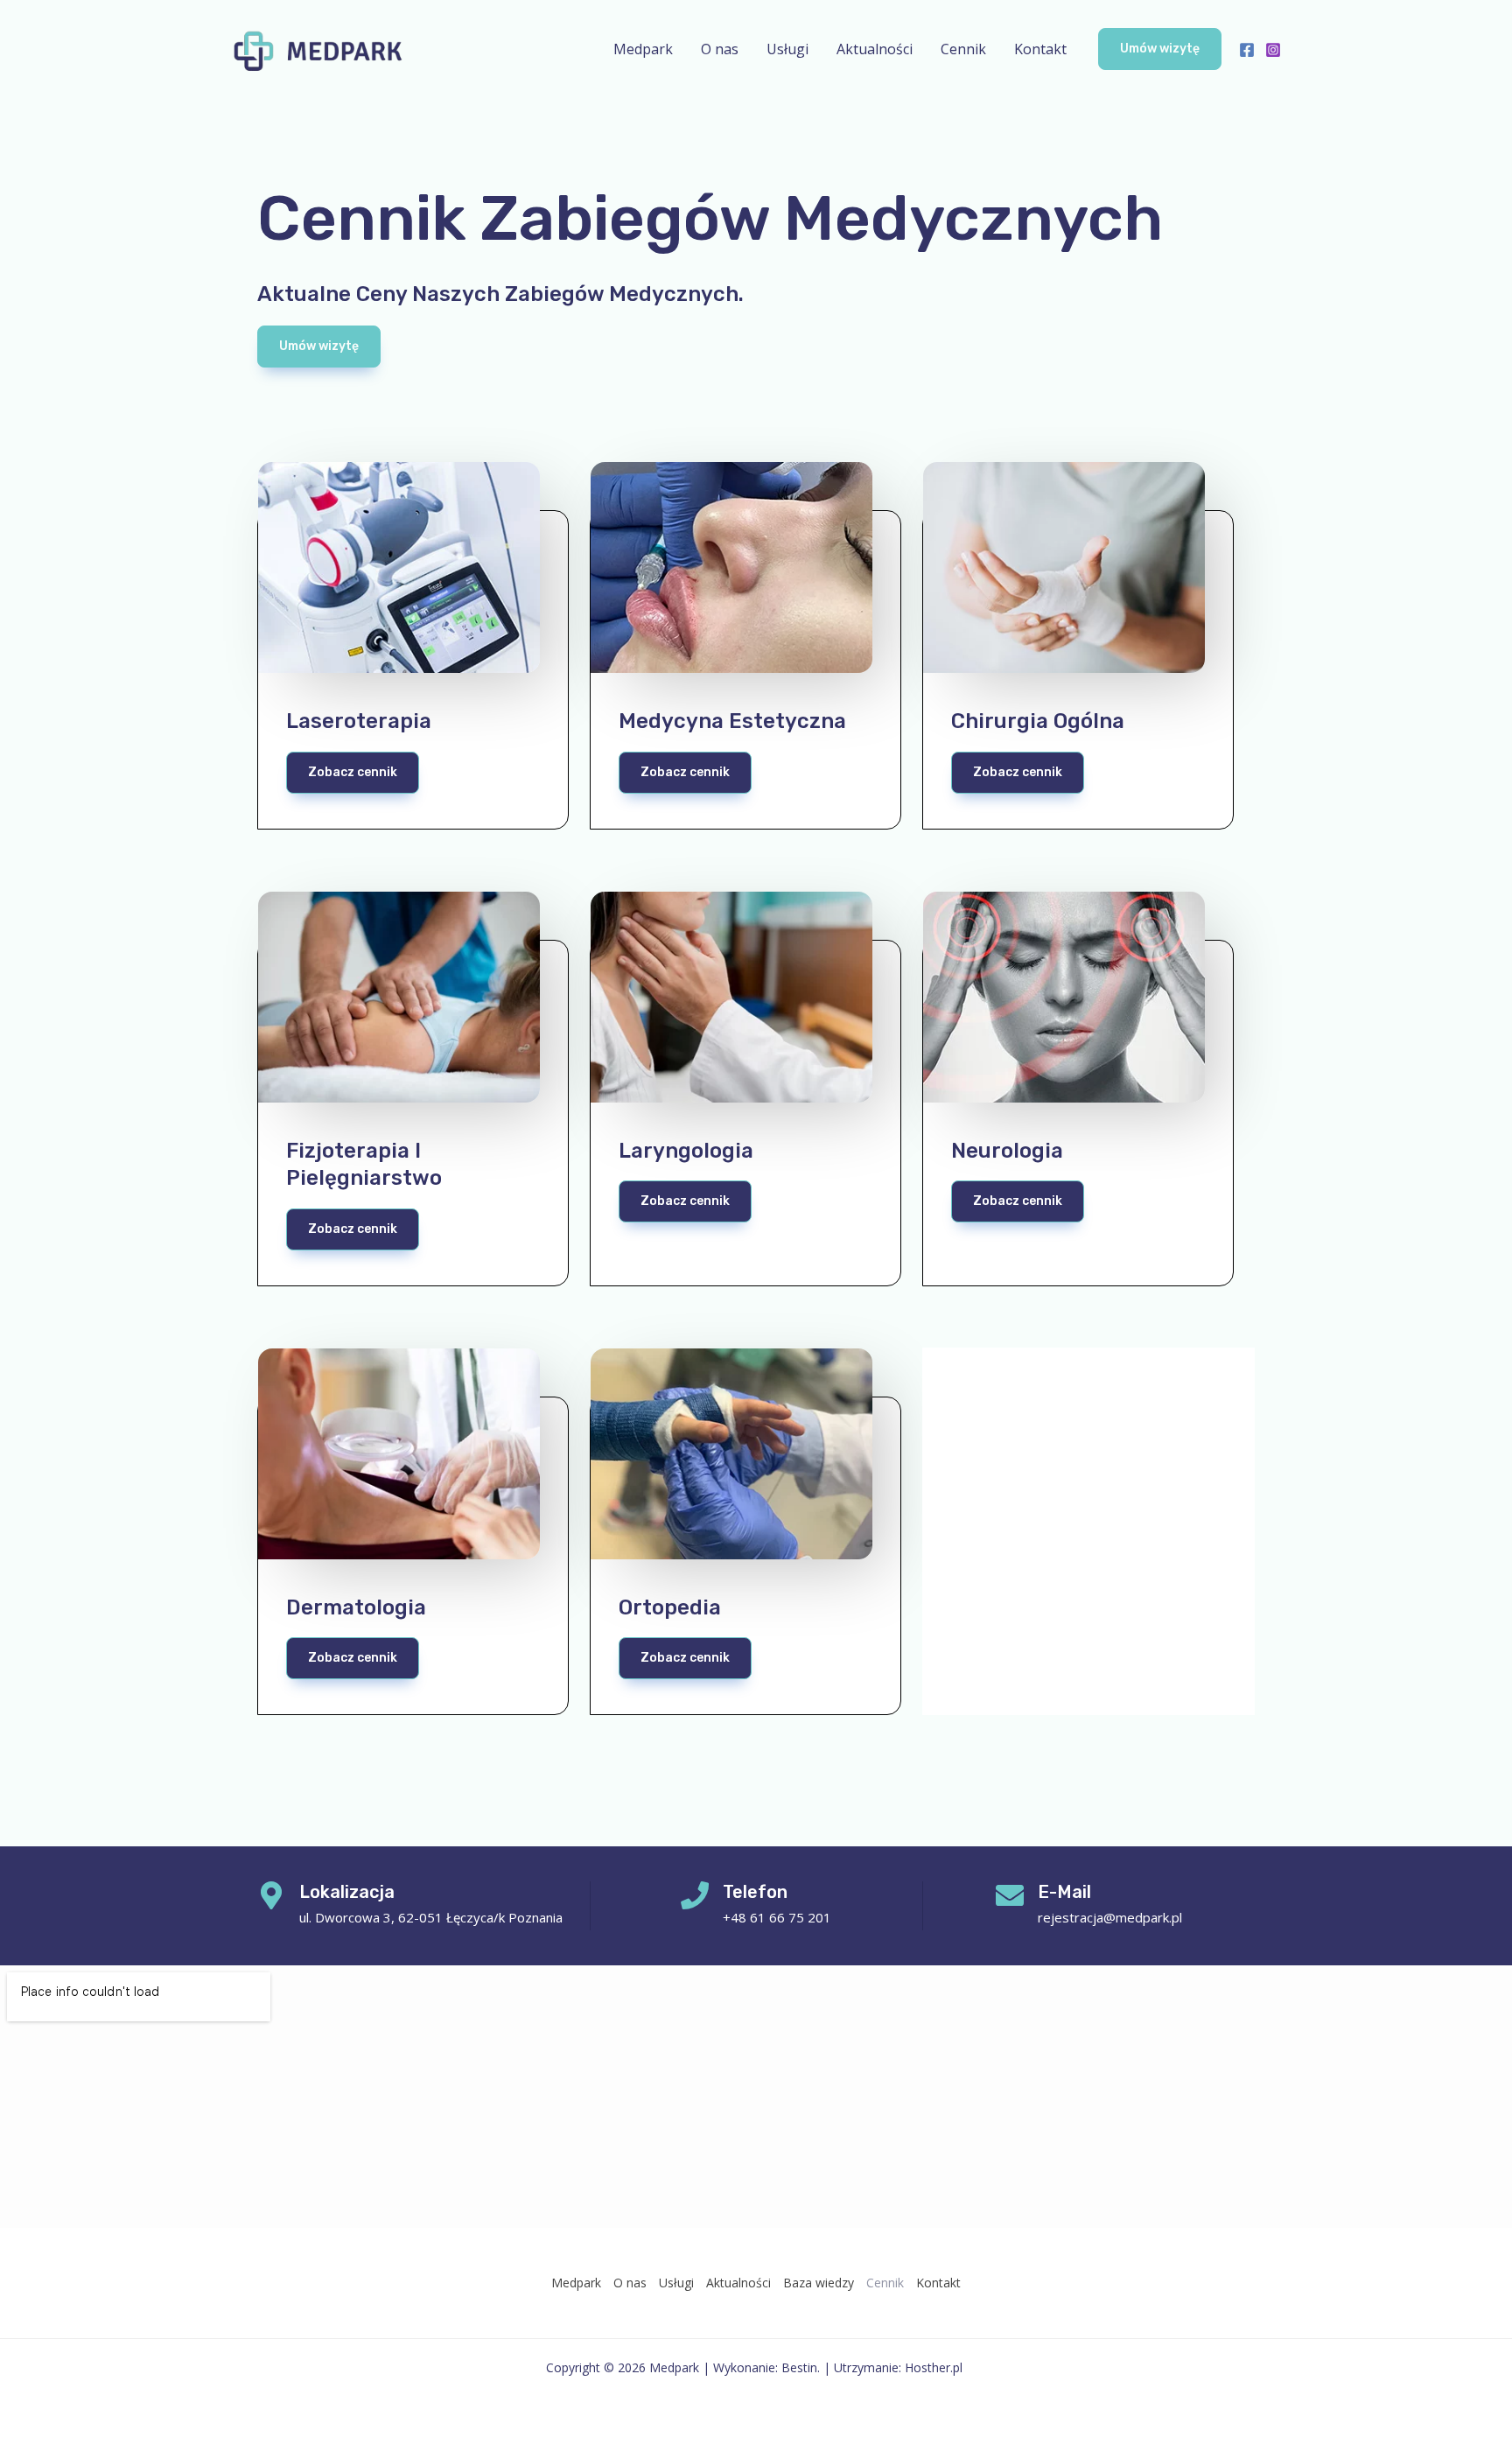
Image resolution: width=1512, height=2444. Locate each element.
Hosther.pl (935, 2367)
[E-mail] (1010, 1895)
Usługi (787, 49)
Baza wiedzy (819, 2283)
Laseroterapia (359, 721)
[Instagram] (1273, 50)
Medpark (643, 49)
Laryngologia (686, 1151)
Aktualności (875, 49)
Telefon (755, 1892)
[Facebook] (1247, 50)
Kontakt (1040, 49)
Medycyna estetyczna (732, 721)
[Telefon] (695, 1895)
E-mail (1064, 1892)
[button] (1160, 49)
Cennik (963, 49)
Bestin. (801, 2367)
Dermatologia (356, 1607)
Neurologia (1007, 1151)
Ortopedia (670, 1607)
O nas (720, 49)
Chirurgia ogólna (1038, 721)
